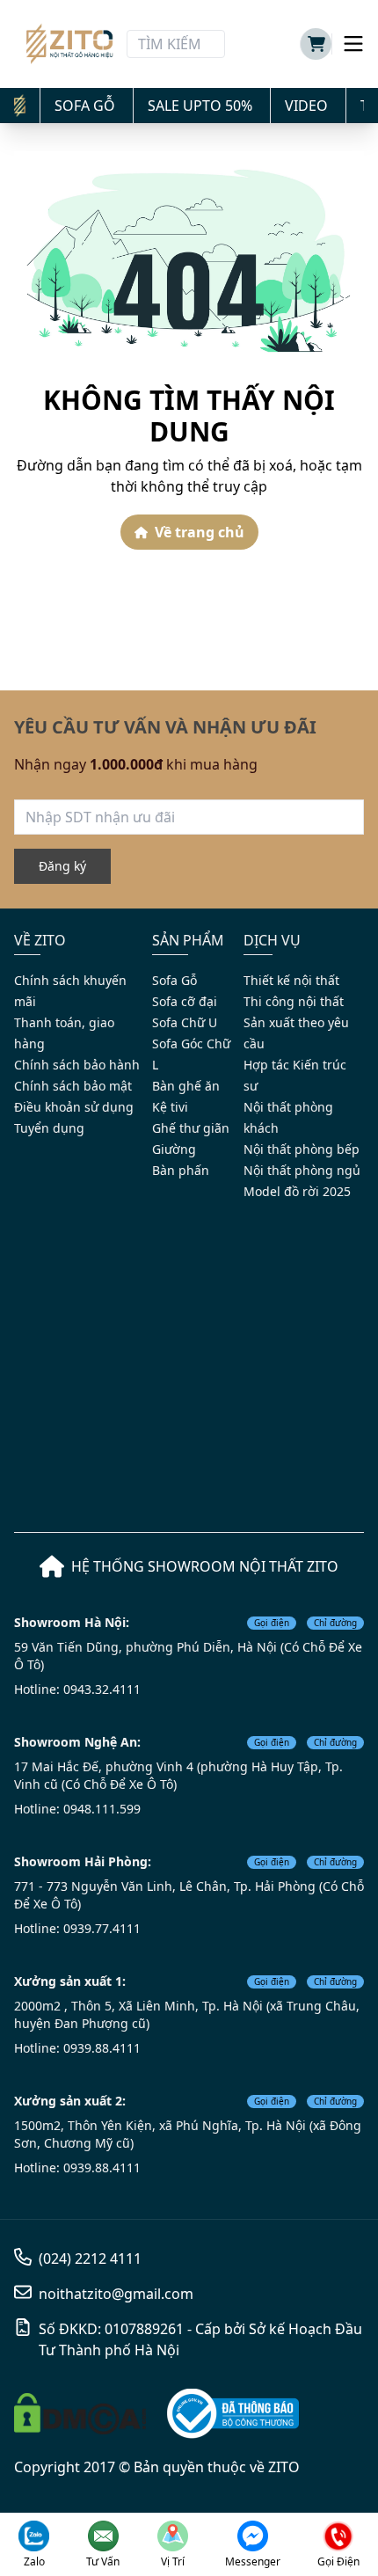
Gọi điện (272, 1623)
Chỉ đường (335, 1623)
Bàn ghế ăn (186, 1086)
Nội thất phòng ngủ (302, 1170)
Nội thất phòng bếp (302, 1149)
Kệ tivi (170, 1107)
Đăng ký (62, 866)
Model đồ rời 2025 (297, 1191)
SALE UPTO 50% (200, 106)
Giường (174, 1149)
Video (306, 106)
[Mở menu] (348, 44)
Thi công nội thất (294, 1001)
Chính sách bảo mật (73, 1086)
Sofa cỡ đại (185, 1001)
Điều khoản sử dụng (74, 1107)
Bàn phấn (181, 1170)
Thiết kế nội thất (291, 980)
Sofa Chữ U (185, 1022)
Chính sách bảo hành (77, 1065)
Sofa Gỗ (85, 106)
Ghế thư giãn (191, 1128)
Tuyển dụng (49, 1128)
